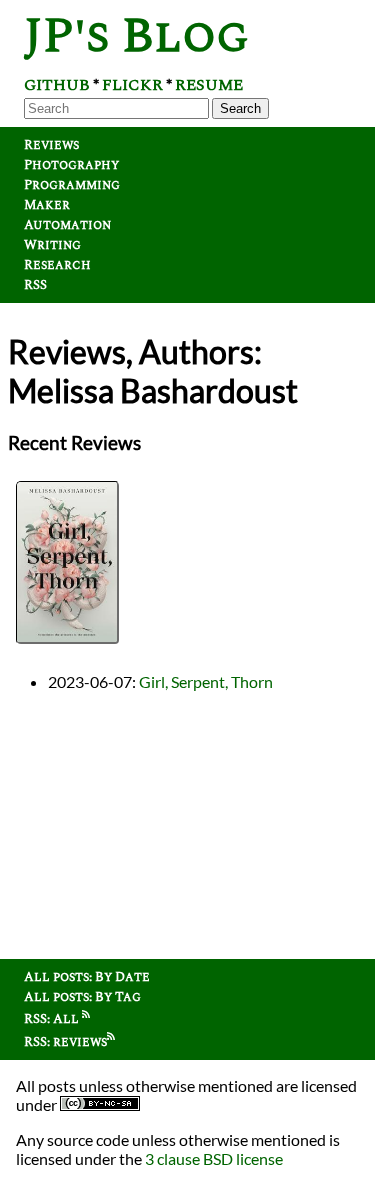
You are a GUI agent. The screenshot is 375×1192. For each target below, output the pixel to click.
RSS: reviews (65, 1042)
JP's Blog (136, 36)
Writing (52, 245)
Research (57, 265)
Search (240, 108)
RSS (35, 285)
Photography (71, 165)
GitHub (57, 85)
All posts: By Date (87, 977)
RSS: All (53, 1019)
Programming (72, 185)
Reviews (51, 145)
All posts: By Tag (82, 997)
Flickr (132, 85)
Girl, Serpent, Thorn (206, 681)
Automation (67, 225)
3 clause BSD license (214, 1158)
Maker (47, 205)
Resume (209, 85)
